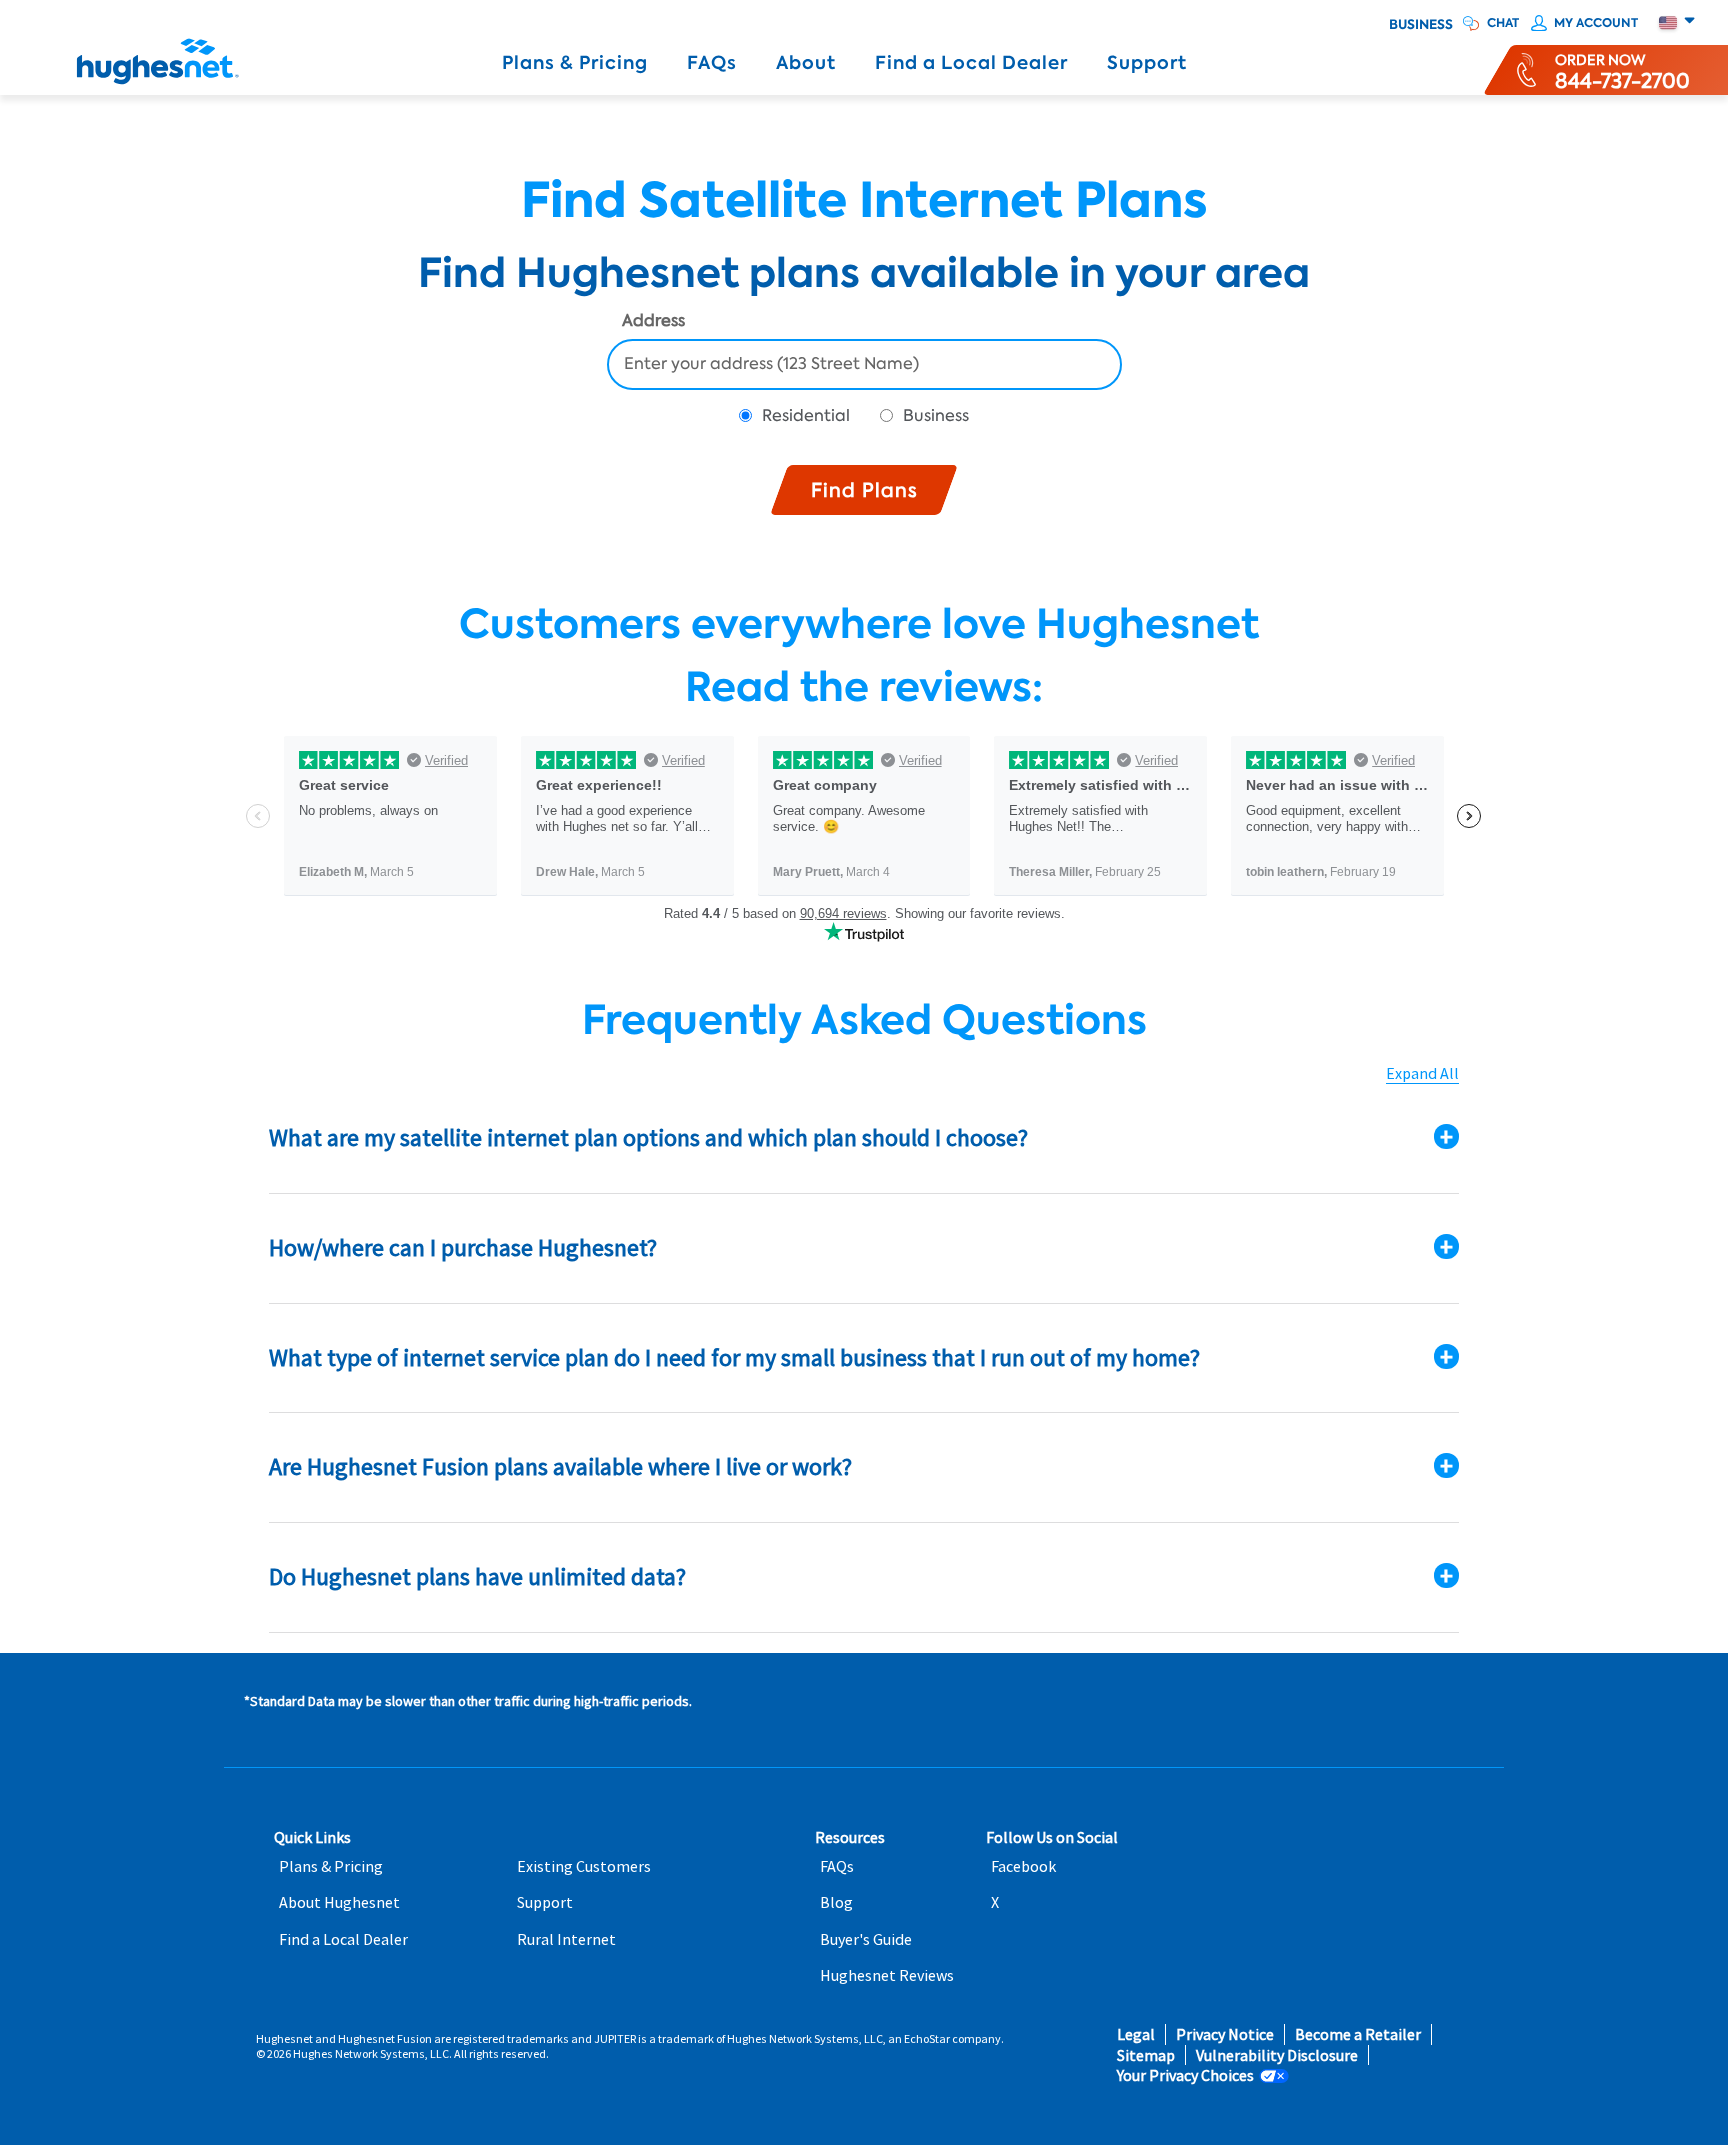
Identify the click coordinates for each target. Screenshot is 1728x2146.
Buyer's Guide (866, 1939)
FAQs (712, 63)
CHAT (1503, 23)
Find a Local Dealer (971, 63)
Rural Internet (566, 1939)
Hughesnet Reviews (887, 1975)
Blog (836, 1902)
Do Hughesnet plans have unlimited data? (477, 1576)
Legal (1136, 2034)
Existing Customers (584, 1866)
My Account (1596, 23)
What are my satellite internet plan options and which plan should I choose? (648, 1137)
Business (1421, 25)
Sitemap (1146, 2055)
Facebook (1023, 1866)
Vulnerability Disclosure (1277, 2055)
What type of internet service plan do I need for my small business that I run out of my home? (734, 1357)
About (806, 63)
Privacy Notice (1225, 2034)
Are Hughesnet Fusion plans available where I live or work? (560, 1466)
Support (1147, 63)
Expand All (1422, 1073)
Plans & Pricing (575, 63)
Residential (806, 415)
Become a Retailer (1358, 2034)
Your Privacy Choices (1185, 2075)
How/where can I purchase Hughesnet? (463, 1247)
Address (653, 322)
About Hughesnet (339, 1902)
